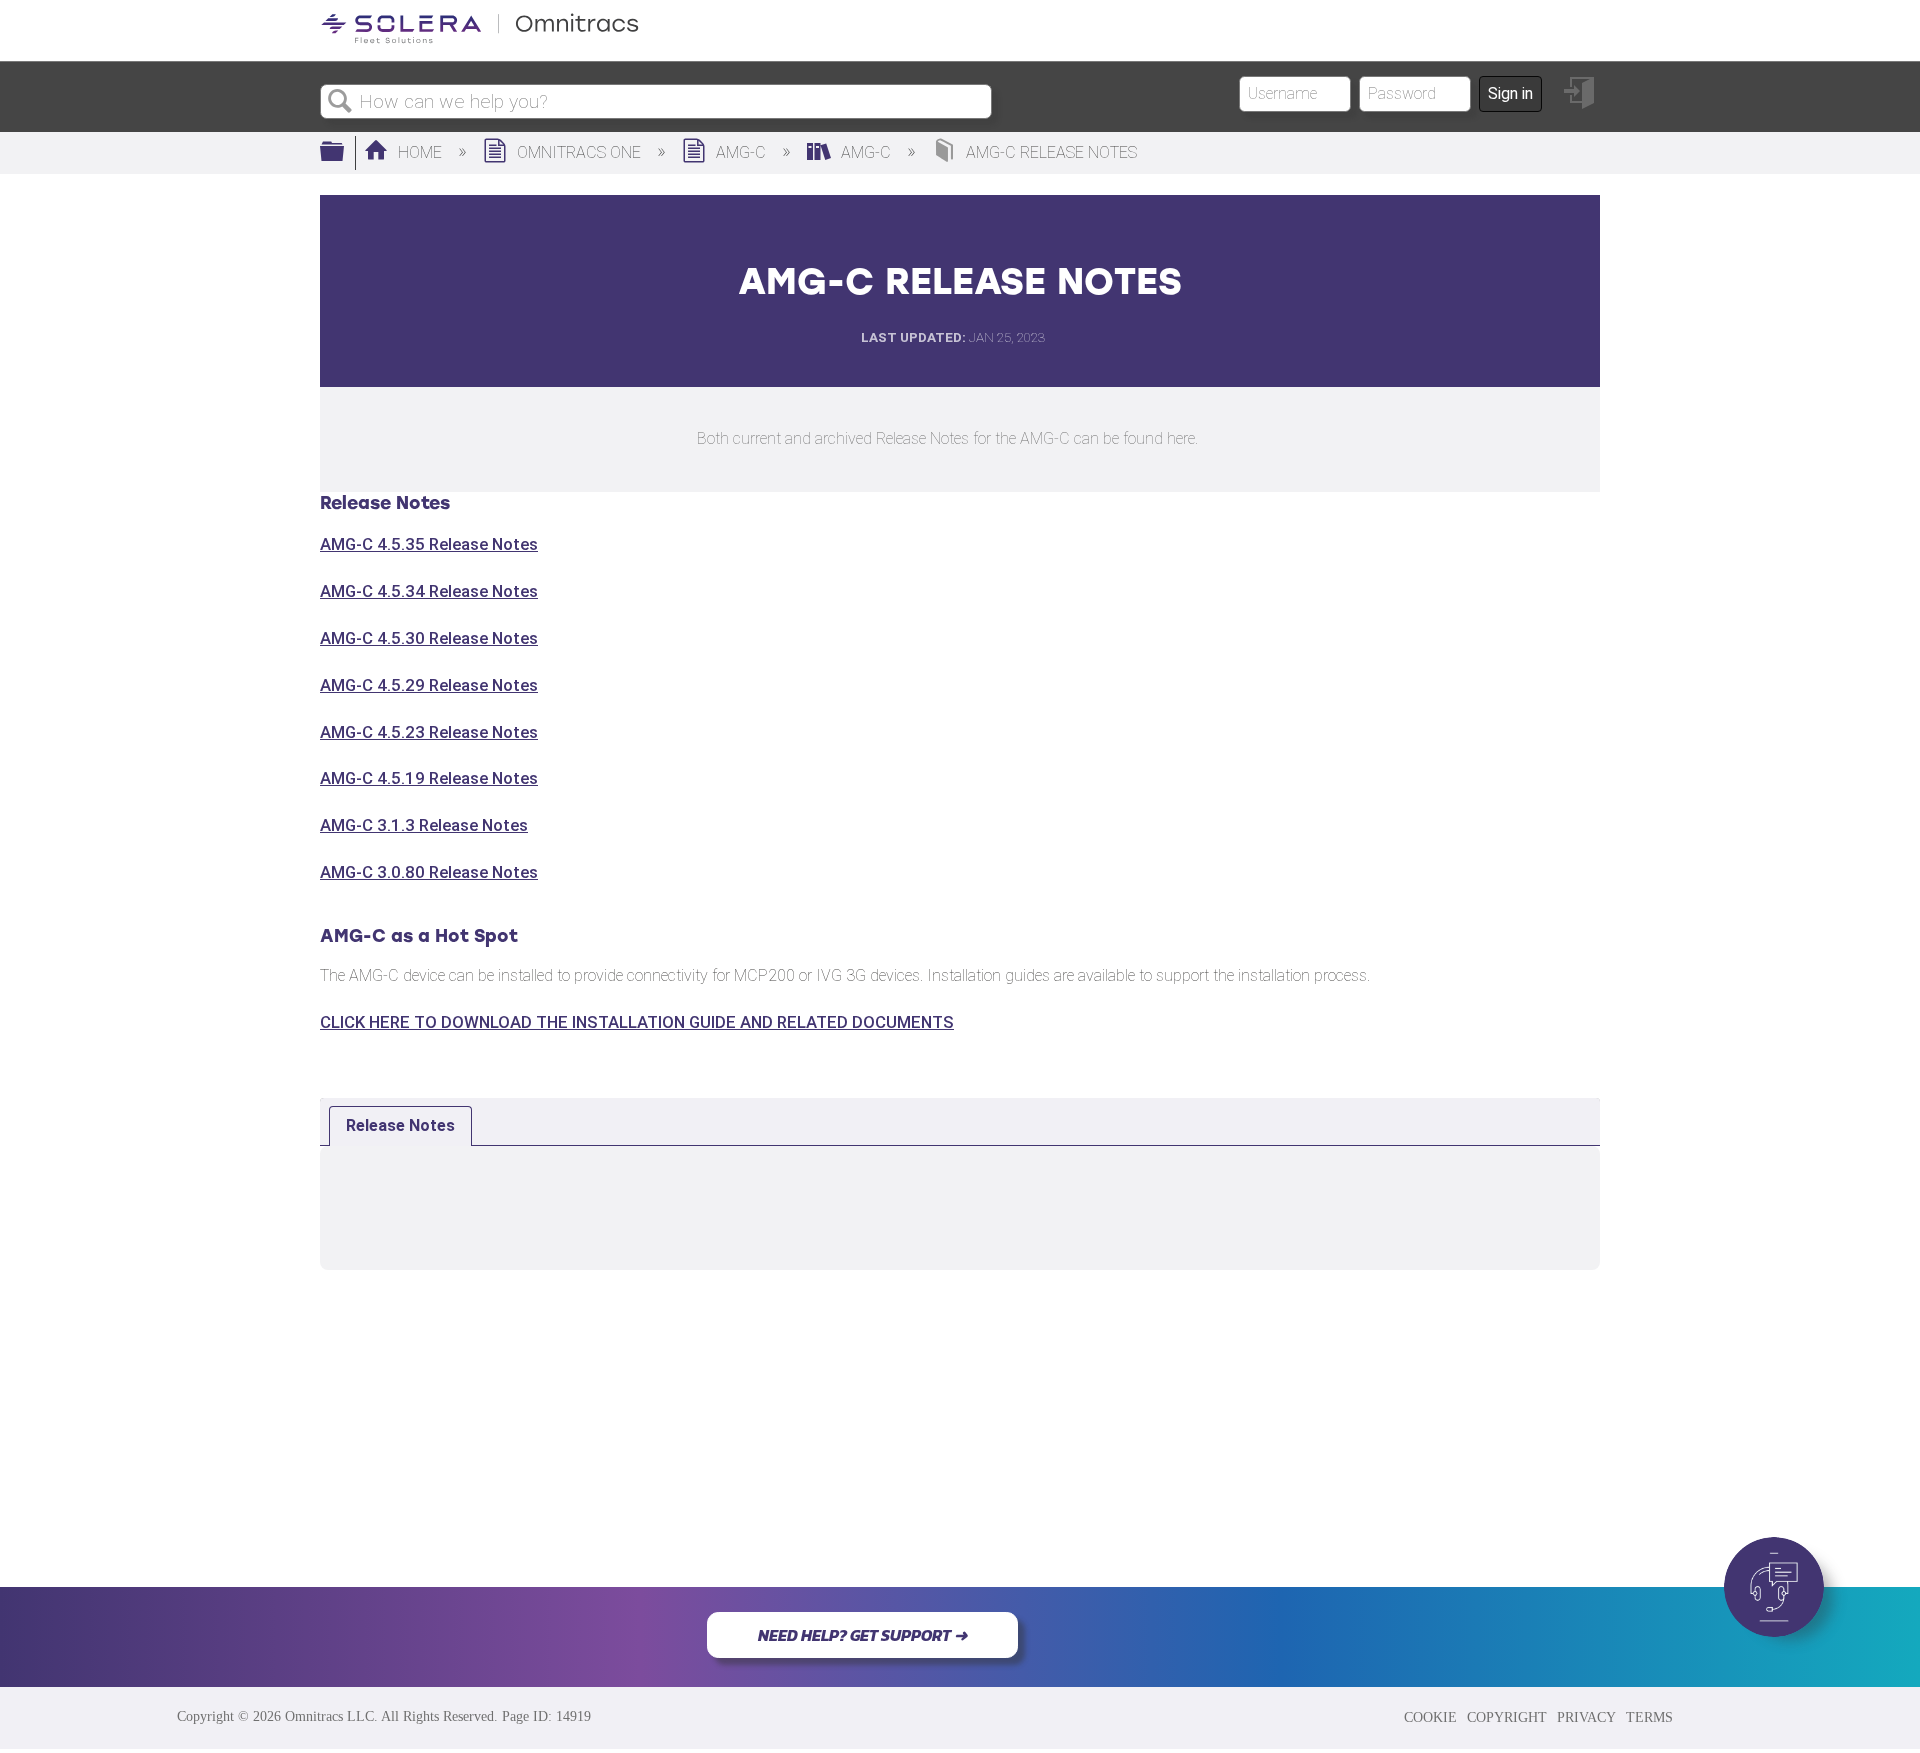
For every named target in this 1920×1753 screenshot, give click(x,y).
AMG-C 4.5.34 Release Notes (429, 591)
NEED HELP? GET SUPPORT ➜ (862, 1635)
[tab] (400, 1126)
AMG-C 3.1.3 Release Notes (424, 825)
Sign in (1510, 93)
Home (420, 152)
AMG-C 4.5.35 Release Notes (429, 544)
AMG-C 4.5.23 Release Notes (429, 732)
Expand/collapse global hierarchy (345, 153)
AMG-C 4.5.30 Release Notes (429, 638)
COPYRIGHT (1507, 1717)
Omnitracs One (579, 152)
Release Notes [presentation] (400, 1125)
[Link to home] (480, 39)
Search (340, 102)
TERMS (1649, 1717)
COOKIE (1430, 1717)
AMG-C (741, 152)
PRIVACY (1586, 1717)
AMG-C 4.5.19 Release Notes (429, 778)
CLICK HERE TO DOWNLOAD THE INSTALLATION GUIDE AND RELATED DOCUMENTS (637, 1022)
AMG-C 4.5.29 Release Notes (429, 685)
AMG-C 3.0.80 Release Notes (429, 872)
